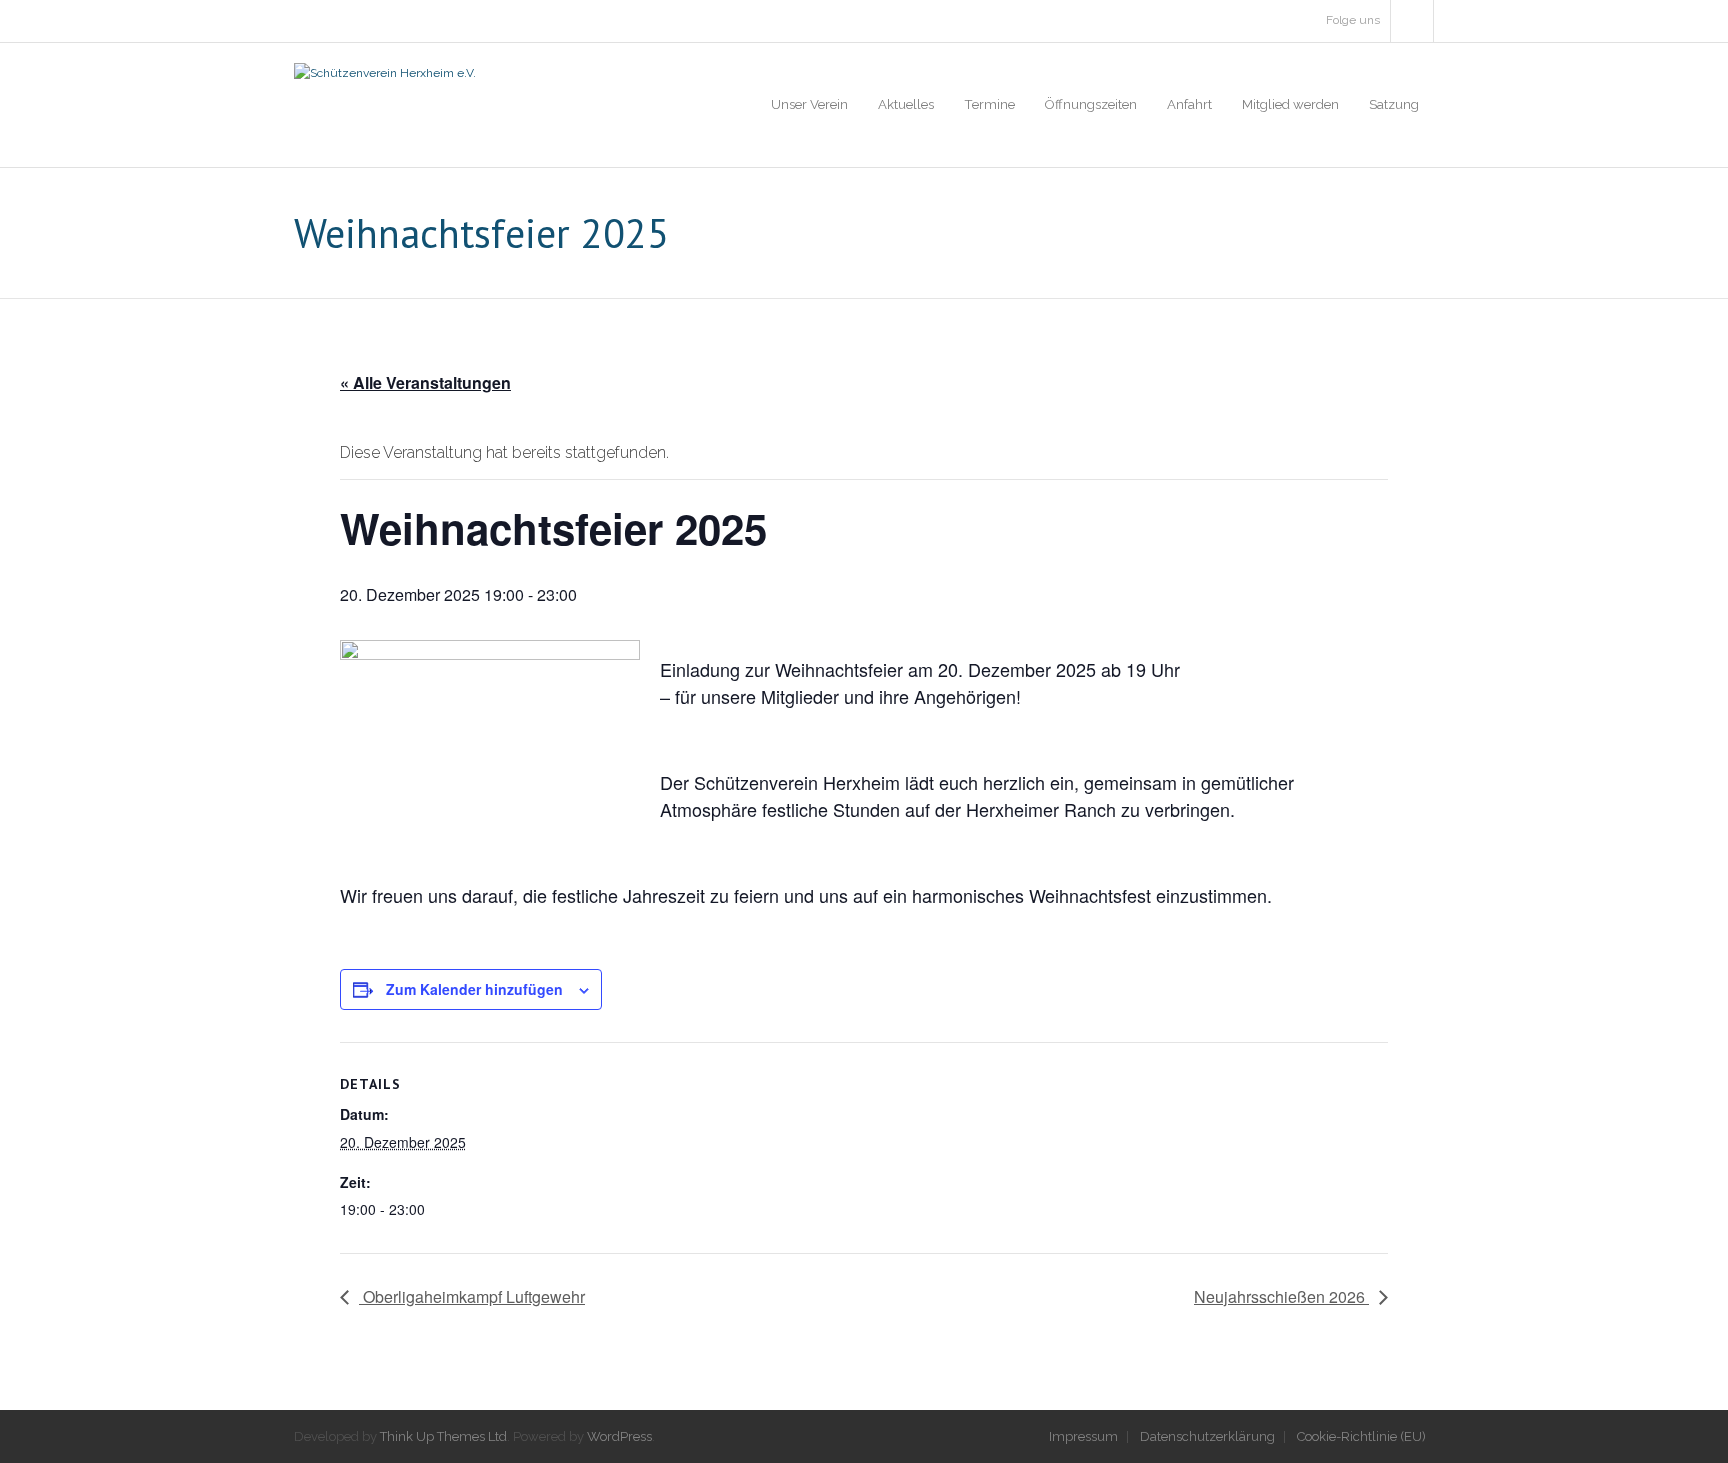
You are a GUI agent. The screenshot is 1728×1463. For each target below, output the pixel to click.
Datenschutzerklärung (1207, 1436)
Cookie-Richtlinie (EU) (1361, 1436)
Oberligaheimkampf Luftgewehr (472, 1296)
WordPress (619, 1436)
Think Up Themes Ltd (443, 1436)
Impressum (1083, 1436)
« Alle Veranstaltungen (425, 382)
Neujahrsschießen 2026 (1281, 1296)
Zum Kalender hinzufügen (474, 989)
